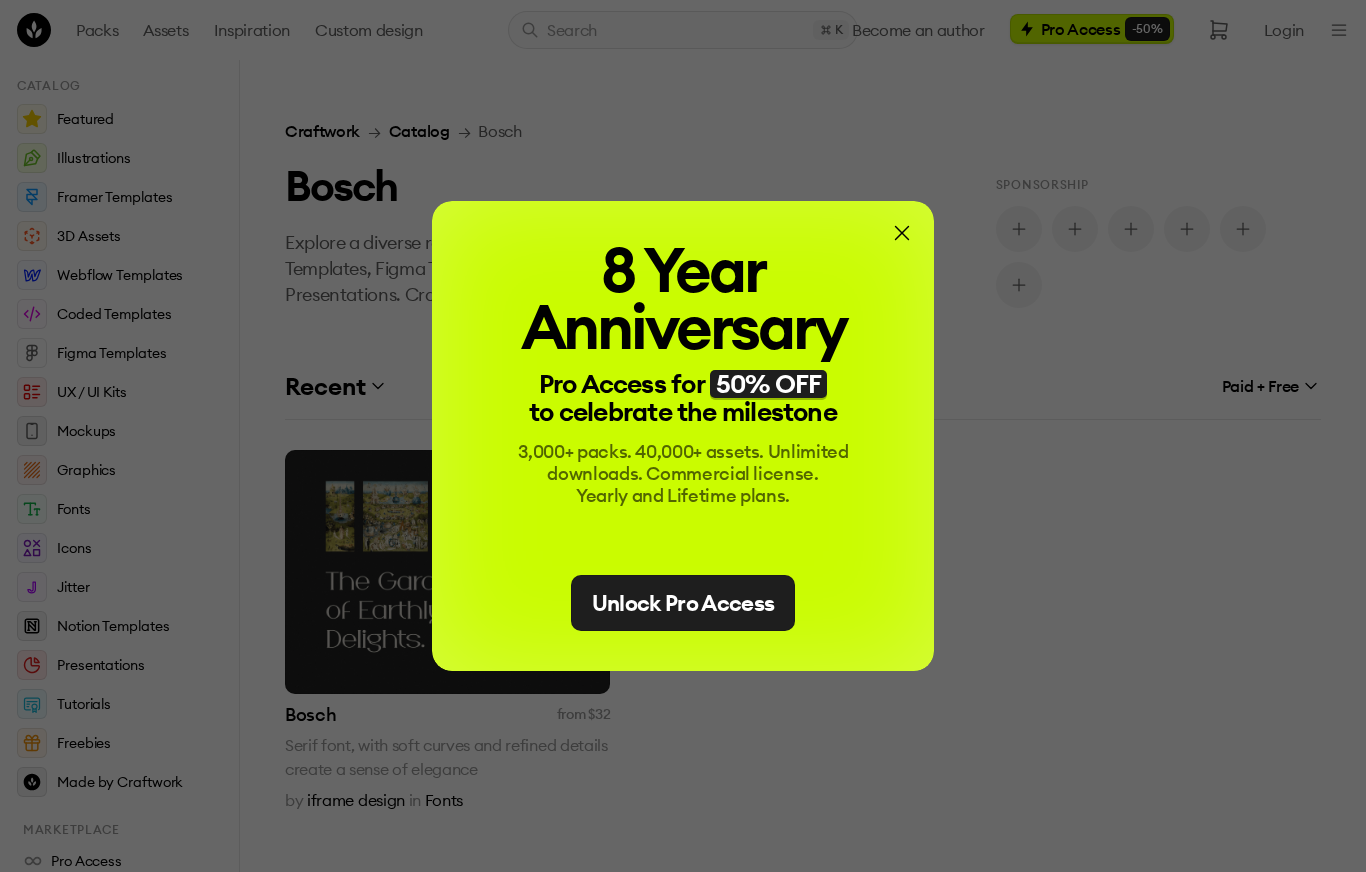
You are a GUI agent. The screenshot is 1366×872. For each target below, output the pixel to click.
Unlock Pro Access (683, 603)
